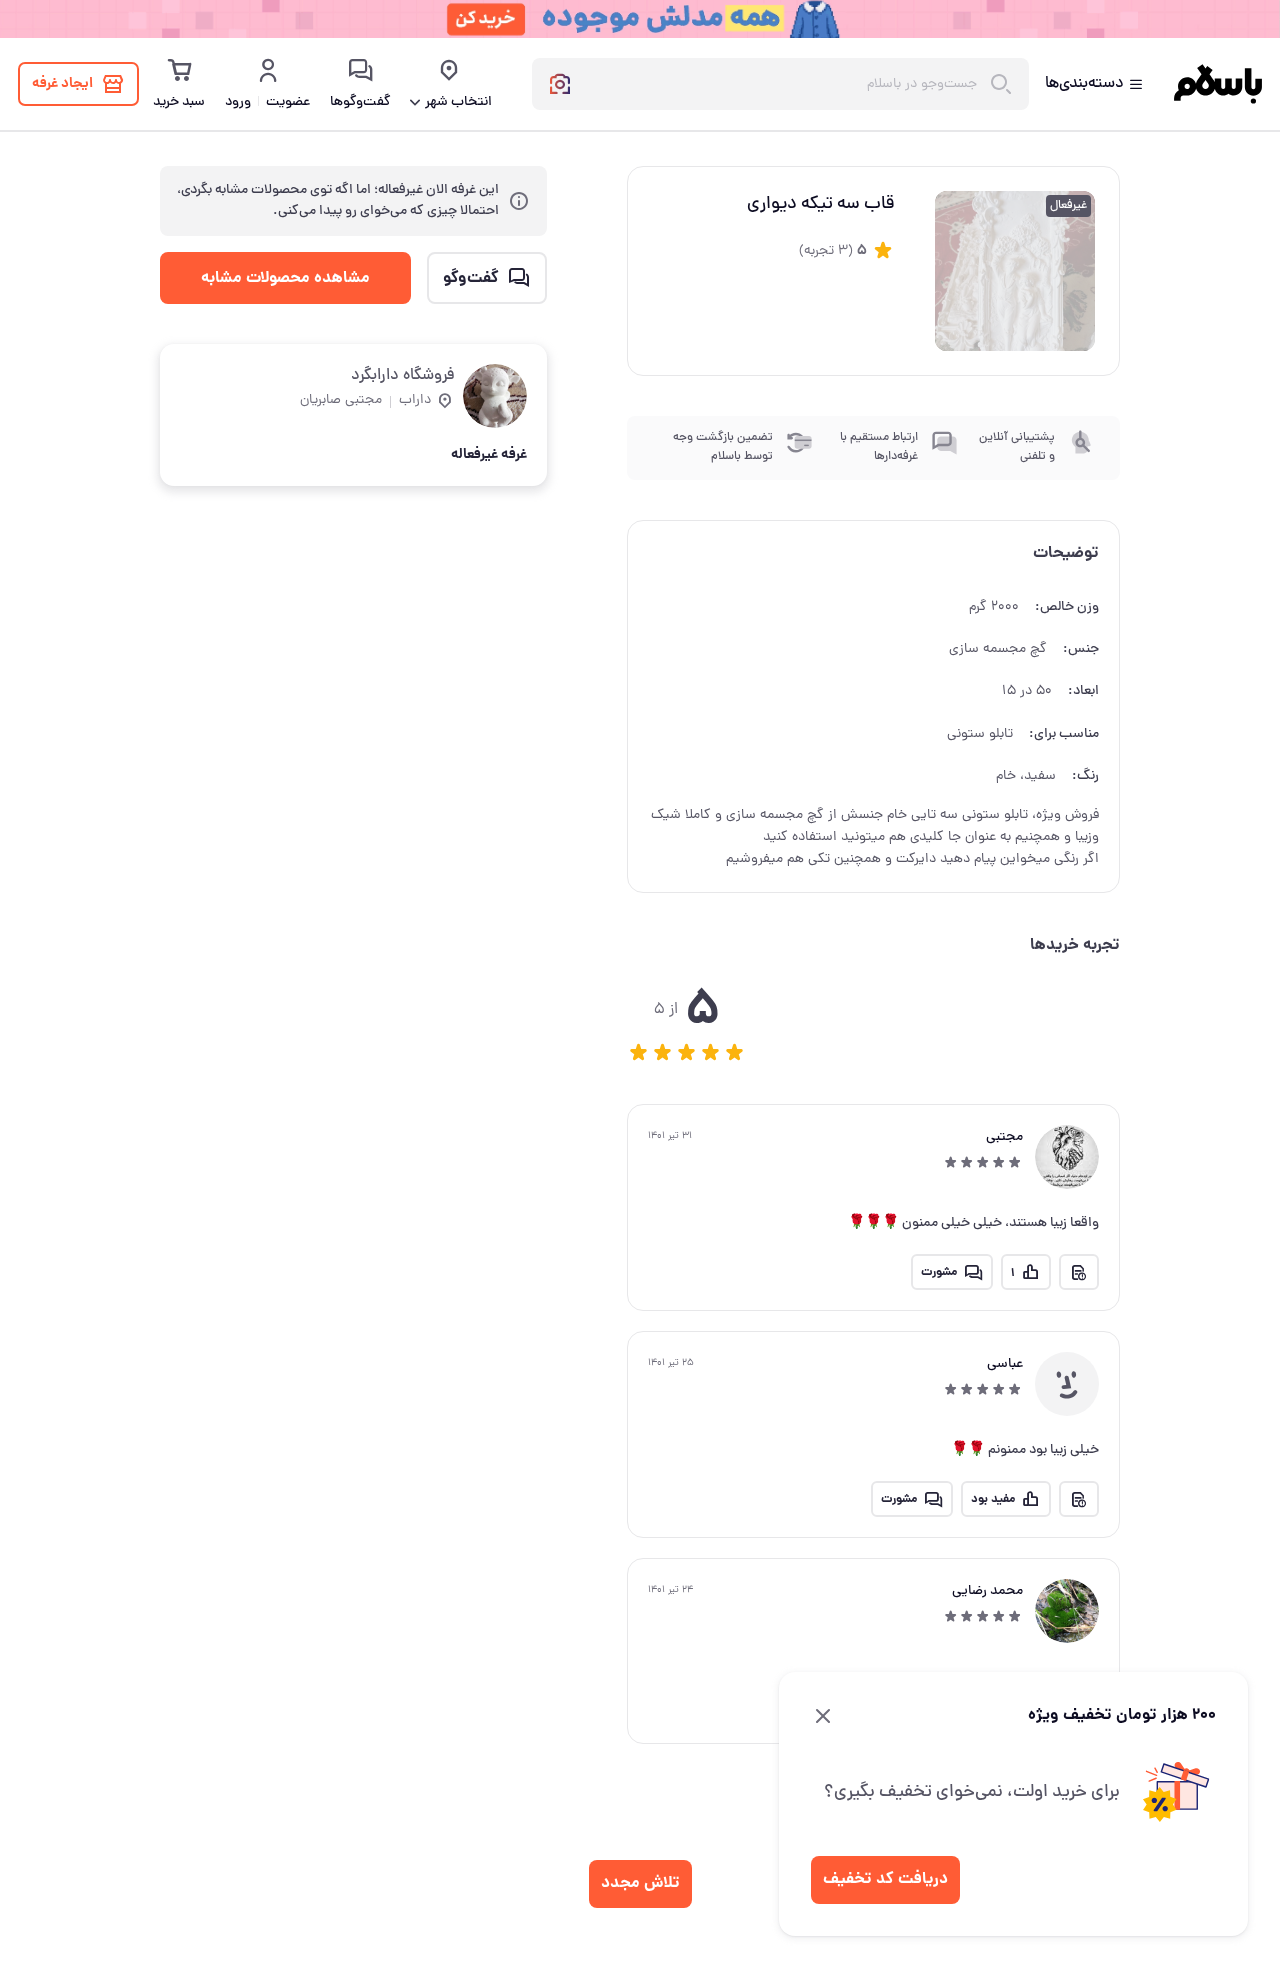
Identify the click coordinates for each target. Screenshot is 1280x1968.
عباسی (1005, 1364)
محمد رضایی (987, 1591)
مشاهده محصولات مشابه (285, 277)
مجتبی (1004, 1137)
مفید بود (993, 1499)
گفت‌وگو (471, 277)
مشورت (939, 1272)
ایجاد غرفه (62, 84)
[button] (639, 1052)
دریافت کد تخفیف (885, 1879)
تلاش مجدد (640, 1883)
